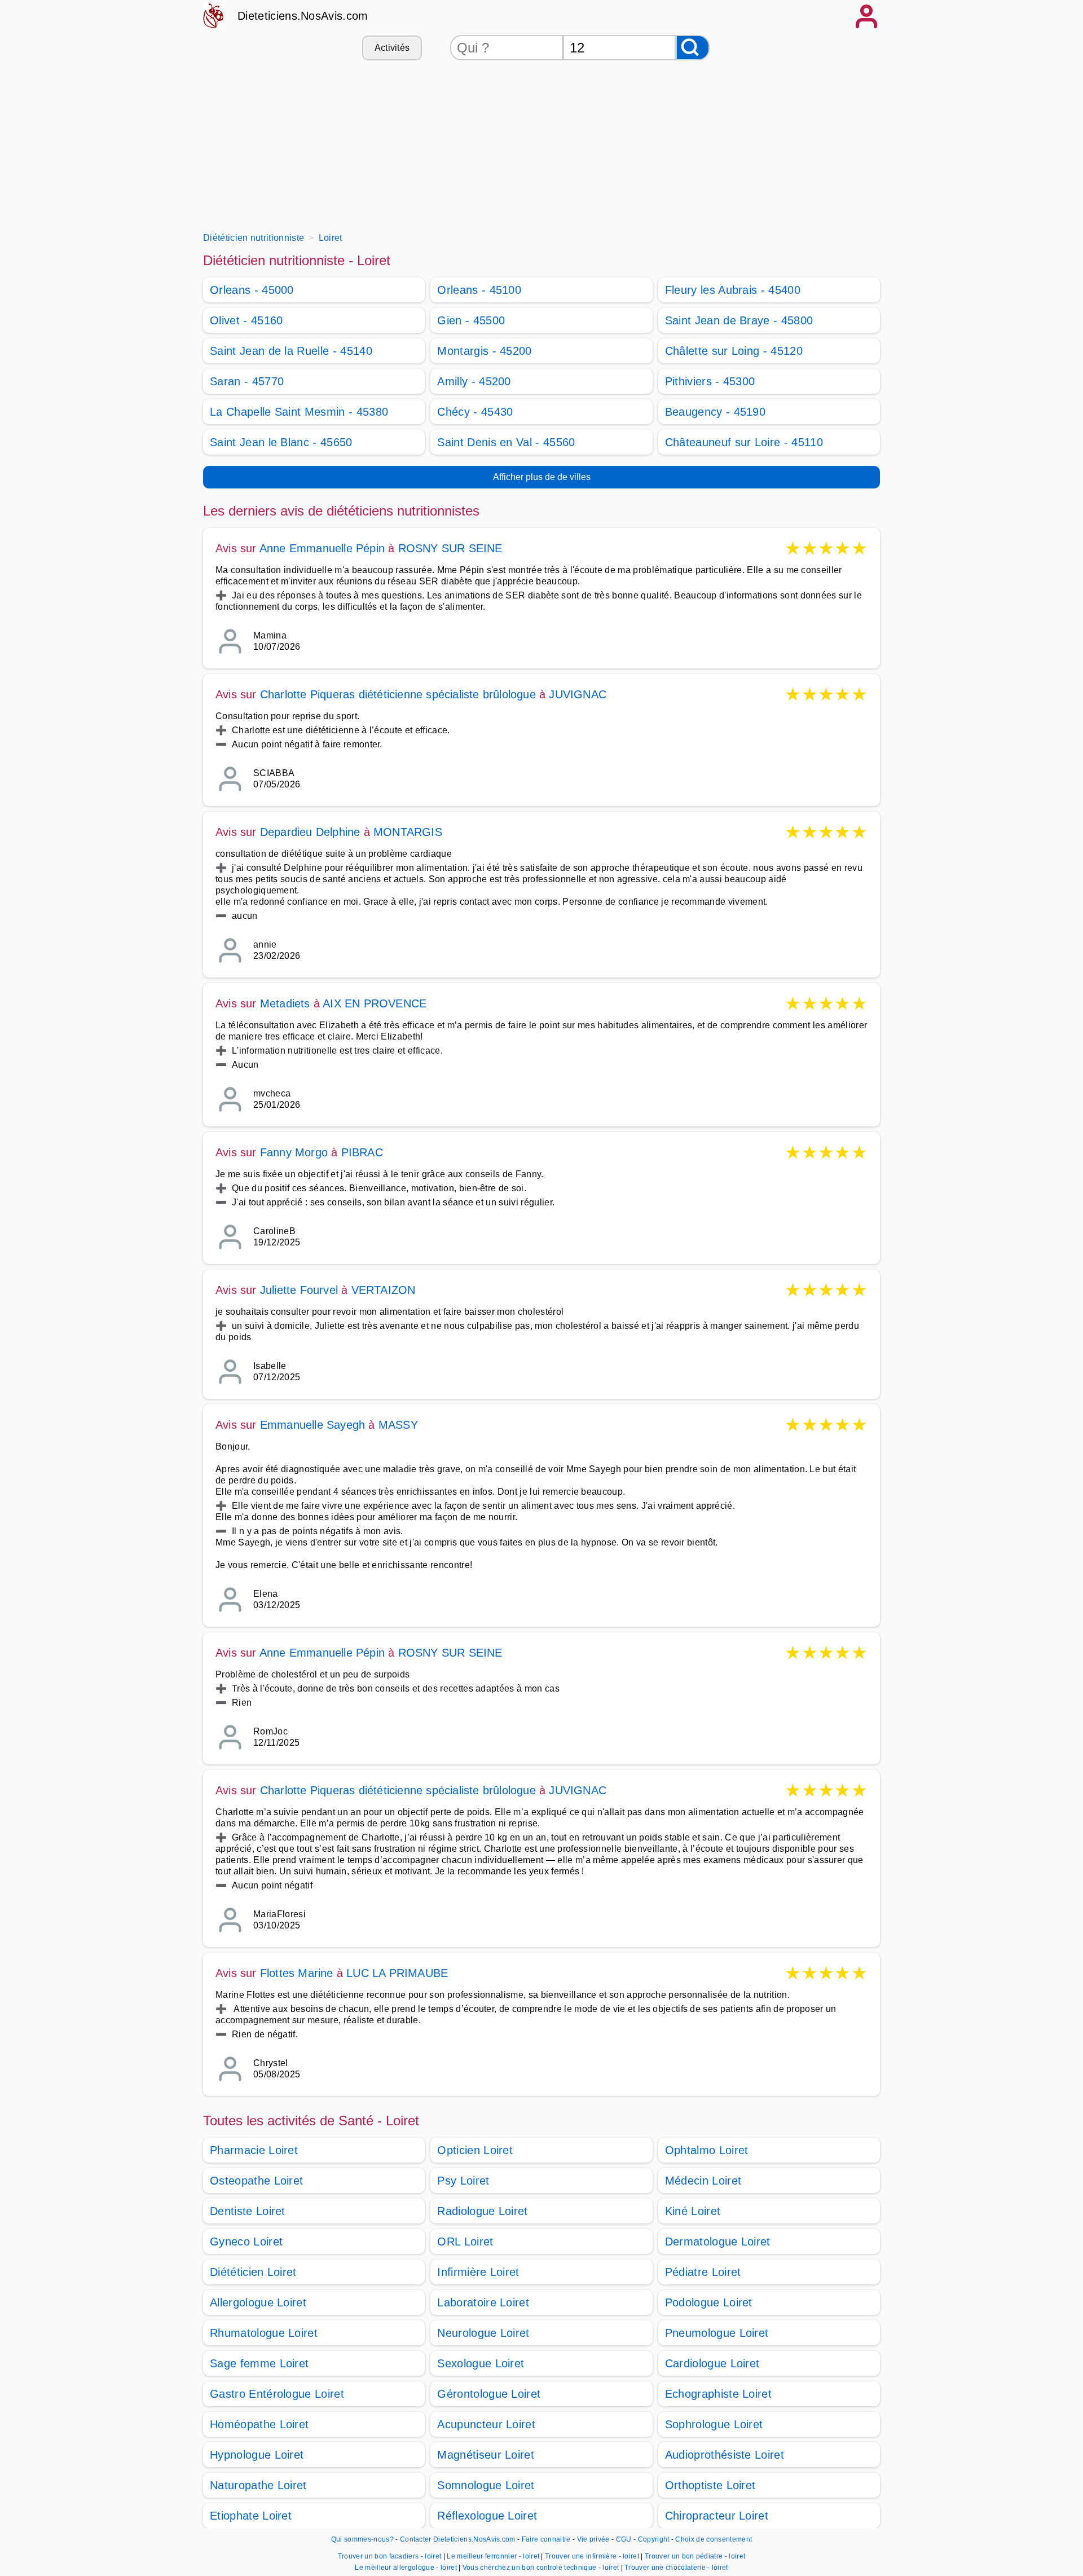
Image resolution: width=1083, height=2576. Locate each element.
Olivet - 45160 (246, 320)
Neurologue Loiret (483, 2333)
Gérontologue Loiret (489, 2394)
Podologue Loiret (709, 2302)
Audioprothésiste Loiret (725, 2455)
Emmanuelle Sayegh (312, 1425)
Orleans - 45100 (479, 290)
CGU (624, 2539)
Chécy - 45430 (475, 412)
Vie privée (593, 2539)
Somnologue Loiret (486, 2485)
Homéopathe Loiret (259, 2424)
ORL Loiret (465, 2242)
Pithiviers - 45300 (710, 381)
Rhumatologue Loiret (264, 2333)
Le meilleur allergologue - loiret (406, 2568)
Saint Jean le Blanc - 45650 (281, 442)
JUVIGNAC (578, 694)
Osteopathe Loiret (256, 2181)
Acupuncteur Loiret (486, 2424)
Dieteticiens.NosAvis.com (303, 16)
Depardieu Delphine (310, 832)
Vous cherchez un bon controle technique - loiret (541, 2568)
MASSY (398, 1425)
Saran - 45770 (247, 381)
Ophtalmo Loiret (707, 2150)
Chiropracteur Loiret (717, 2516)
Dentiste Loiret (248, 2211)
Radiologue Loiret (482, 2211)
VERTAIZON (384, 1290)
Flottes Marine (297, 1973)
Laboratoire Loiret (483, 2302)
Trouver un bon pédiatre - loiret (695, 2556)
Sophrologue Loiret (714, 2424)
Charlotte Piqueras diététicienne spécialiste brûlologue (398, 694)
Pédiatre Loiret (703, 2272)
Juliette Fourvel (299, 1290)
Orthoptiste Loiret (710, 2485)
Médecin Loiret (703, 2181)
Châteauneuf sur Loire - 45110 (744, 442)
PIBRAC (362, 1152)
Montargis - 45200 (484, 351)
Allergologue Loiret (258, 2302)
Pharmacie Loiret (254, 2150)
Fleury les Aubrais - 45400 (733, 290)
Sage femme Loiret (259, 2363)
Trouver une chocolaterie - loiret (676, 2568)
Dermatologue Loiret (718, 2242)
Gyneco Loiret (246, 2242)
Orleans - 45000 (252, 290)
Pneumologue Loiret (717, 2333)
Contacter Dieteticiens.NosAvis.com (458, 2539)
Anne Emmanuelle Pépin (322, 548)
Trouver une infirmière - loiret (592, 2556)
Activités (392, 48)
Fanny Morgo (294, 1152)
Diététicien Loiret (253, 2272)
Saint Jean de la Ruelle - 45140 (291, 351)
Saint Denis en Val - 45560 (506, 442)
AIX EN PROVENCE (375, 1003)
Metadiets (285, 1003)
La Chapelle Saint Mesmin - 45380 (299, 412)
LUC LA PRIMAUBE (397, 1973)
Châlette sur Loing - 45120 (734, 351)
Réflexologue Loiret (487, 2516)
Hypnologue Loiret (257, 2455)
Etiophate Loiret (251, 2516)
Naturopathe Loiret (258, 2485)
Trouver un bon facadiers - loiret (390, 2556)
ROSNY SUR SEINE (450, 548)
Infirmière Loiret (478, 2272)
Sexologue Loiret (481, 2363)
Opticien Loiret (475, 2150)
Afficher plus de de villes (542, 477)
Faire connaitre (546, 2539)
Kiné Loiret (693, 2211)
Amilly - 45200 (474, 381)
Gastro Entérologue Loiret (277, 2394)
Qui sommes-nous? (362, 2539)
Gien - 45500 (471, 320)
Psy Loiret (463, 2181)
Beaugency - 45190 (715, 412)
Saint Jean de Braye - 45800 (739, 320)
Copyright (655, 2539)
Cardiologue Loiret (712, 2363)
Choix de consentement (714, 2539)
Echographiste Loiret (718, 2394)
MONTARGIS (408, 832)
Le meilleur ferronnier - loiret (493, 2556)
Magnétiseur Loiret (486, 2455)
